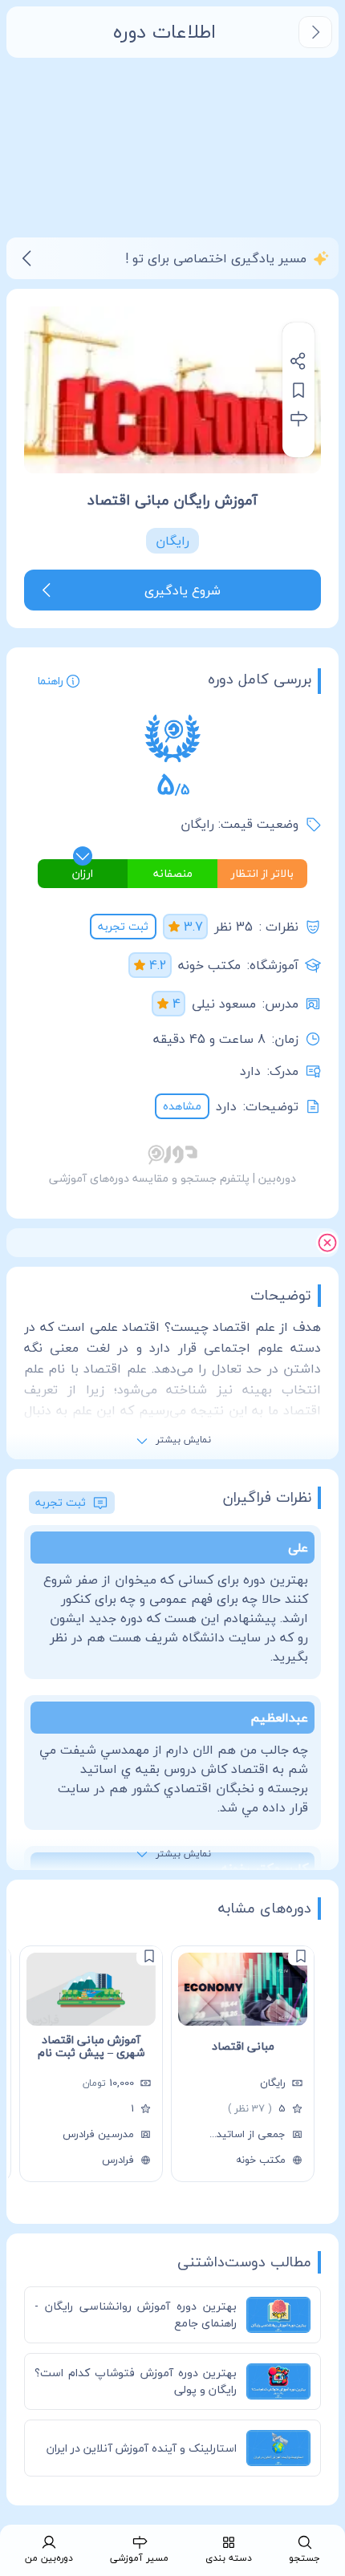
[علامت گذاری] (301, 1956)
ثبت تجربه (123, 926)
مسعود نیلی (224, 1004)
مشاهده (182, 1106)
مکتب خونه (209, 965)
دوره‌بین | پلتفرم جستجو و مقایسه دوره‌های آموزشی (172, 1178)
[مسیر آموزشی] (298, 419)
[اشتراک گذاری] (298, 361)
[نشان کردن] (298, 390)
